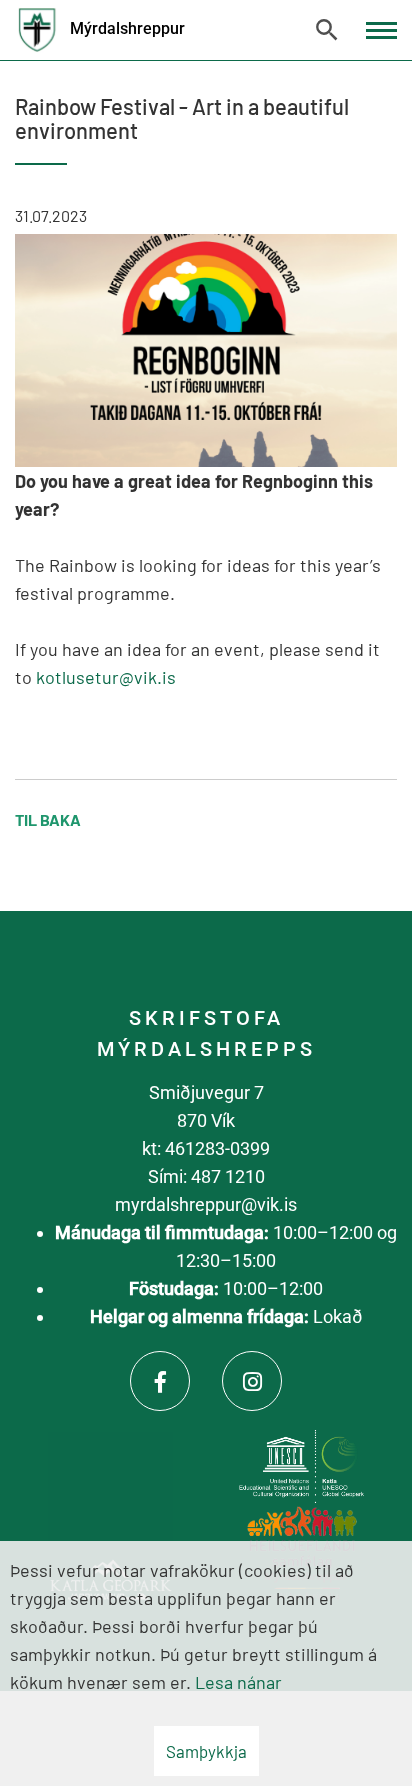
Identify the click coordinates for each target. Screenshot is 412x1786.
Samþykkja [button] (206, 1751)
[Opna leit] (327, 30)
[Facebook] (160, 1381)
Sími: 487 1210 (206, 1176)
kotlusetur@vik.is (106, 677)
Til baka (48, 819)
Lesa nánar (238, 1682)
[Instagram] (252, 1381)
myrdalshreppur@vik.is (206, 1204)
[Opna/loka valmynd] (381, 30)
